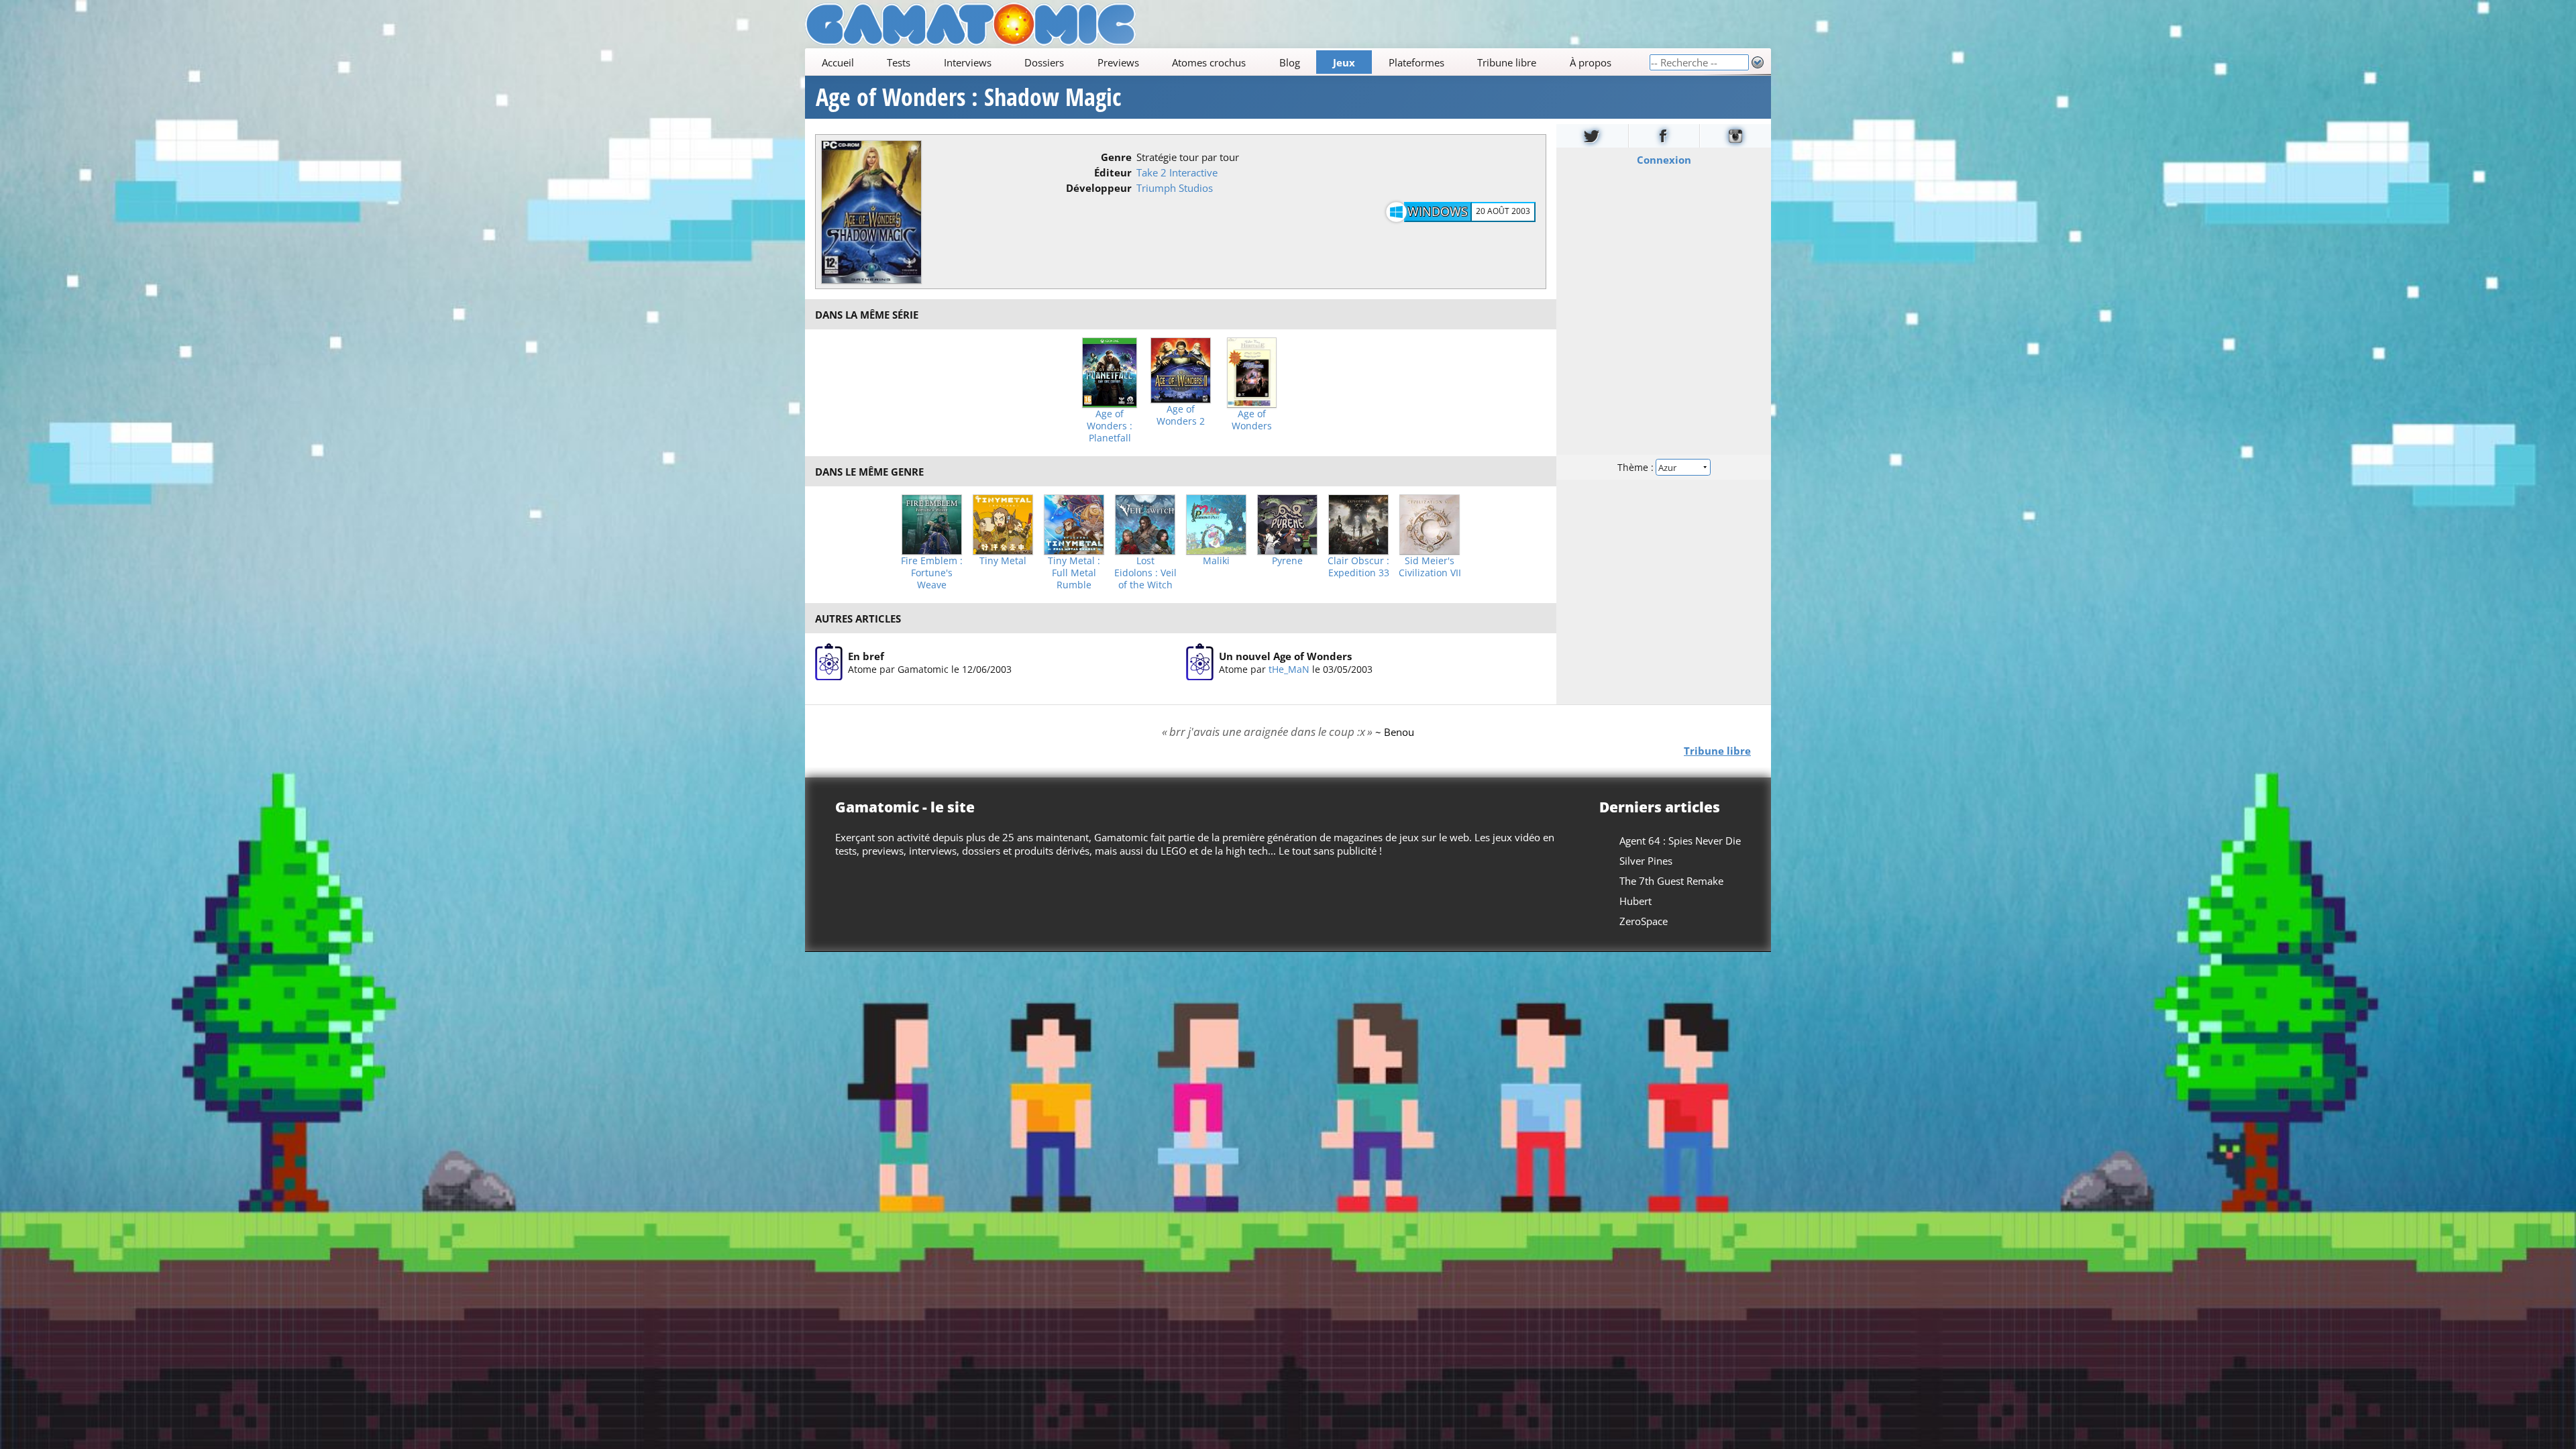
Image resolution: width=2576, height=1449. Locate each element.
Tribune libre (1507, 62)
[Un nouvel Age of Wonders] (1200, 662)
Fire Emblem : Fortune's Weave (932, 573)
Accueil (838, 62)
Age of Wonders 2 (1181, 415)
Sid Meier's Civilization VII (1430, 567)
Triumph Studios (1175, 188)
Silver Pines (1646, 861)
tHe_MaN (1289, 669)
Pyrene (1287, 561)
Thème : (1637, 467)
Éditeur (1113, 172)
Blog (1290, 62)
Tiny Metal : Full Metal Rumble (1074, 573)
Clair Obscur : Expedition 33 (1358, 567)
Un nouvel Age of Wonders (1285, 656)
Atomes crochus (1209, 62)
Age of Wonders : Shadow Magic (968, 97)
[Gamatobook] (1664, 136)
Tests (899, 62)
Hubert (1635, 901)
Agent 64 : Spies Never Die (1680, 841)
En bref (866, 656)
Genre (1116, 157)
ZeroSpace (1644, 921)
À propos (1591, 62)
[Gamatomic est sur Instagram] (1735, 136)
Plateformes (1416, 62)
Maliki (1216, 561)
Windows (1438, 211)
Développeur (1099, 188)
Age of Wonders (1252, 420)
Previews (1118, 62)
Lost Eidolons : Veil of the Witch (1145, 573)
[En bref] (829, 662)
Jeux (1344, 62)
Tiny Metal (1003, 561)
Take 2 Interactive (1177, 172)
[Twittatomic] (1592, 136)
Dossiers (1044, 62)
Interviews (968, 62)
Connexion (1664, 160)
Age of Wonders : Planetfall (1110, 426)
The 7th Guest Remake (1671, 881)
